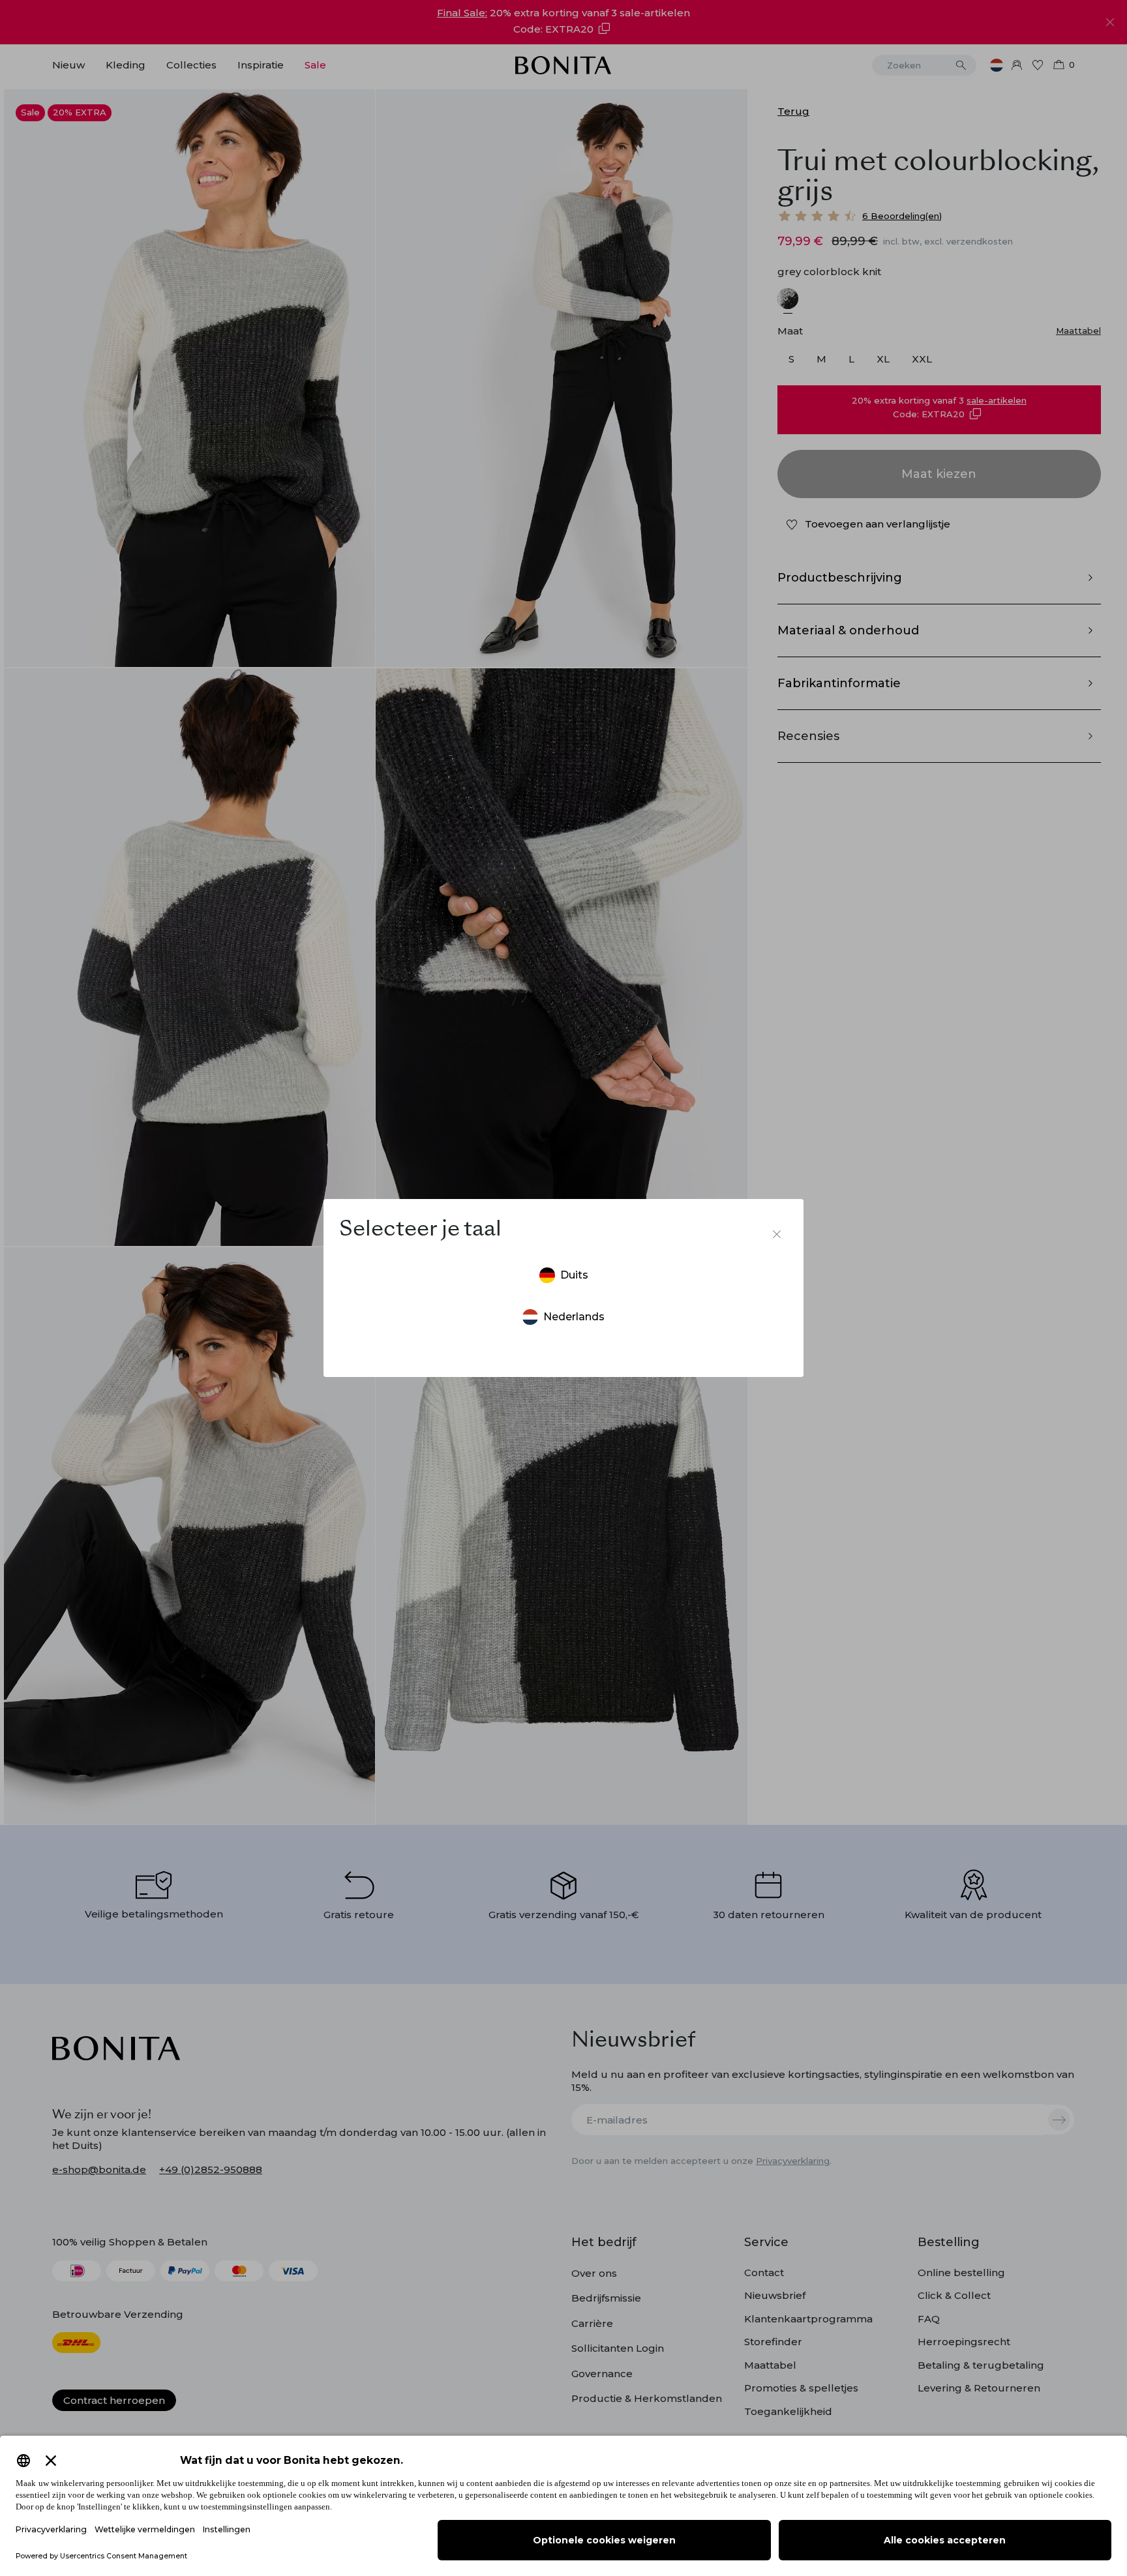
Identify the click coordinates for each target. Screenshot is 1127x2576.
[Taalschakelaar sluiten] (777, 1234)
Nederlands (574, 1317)
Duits (574, 1275)
